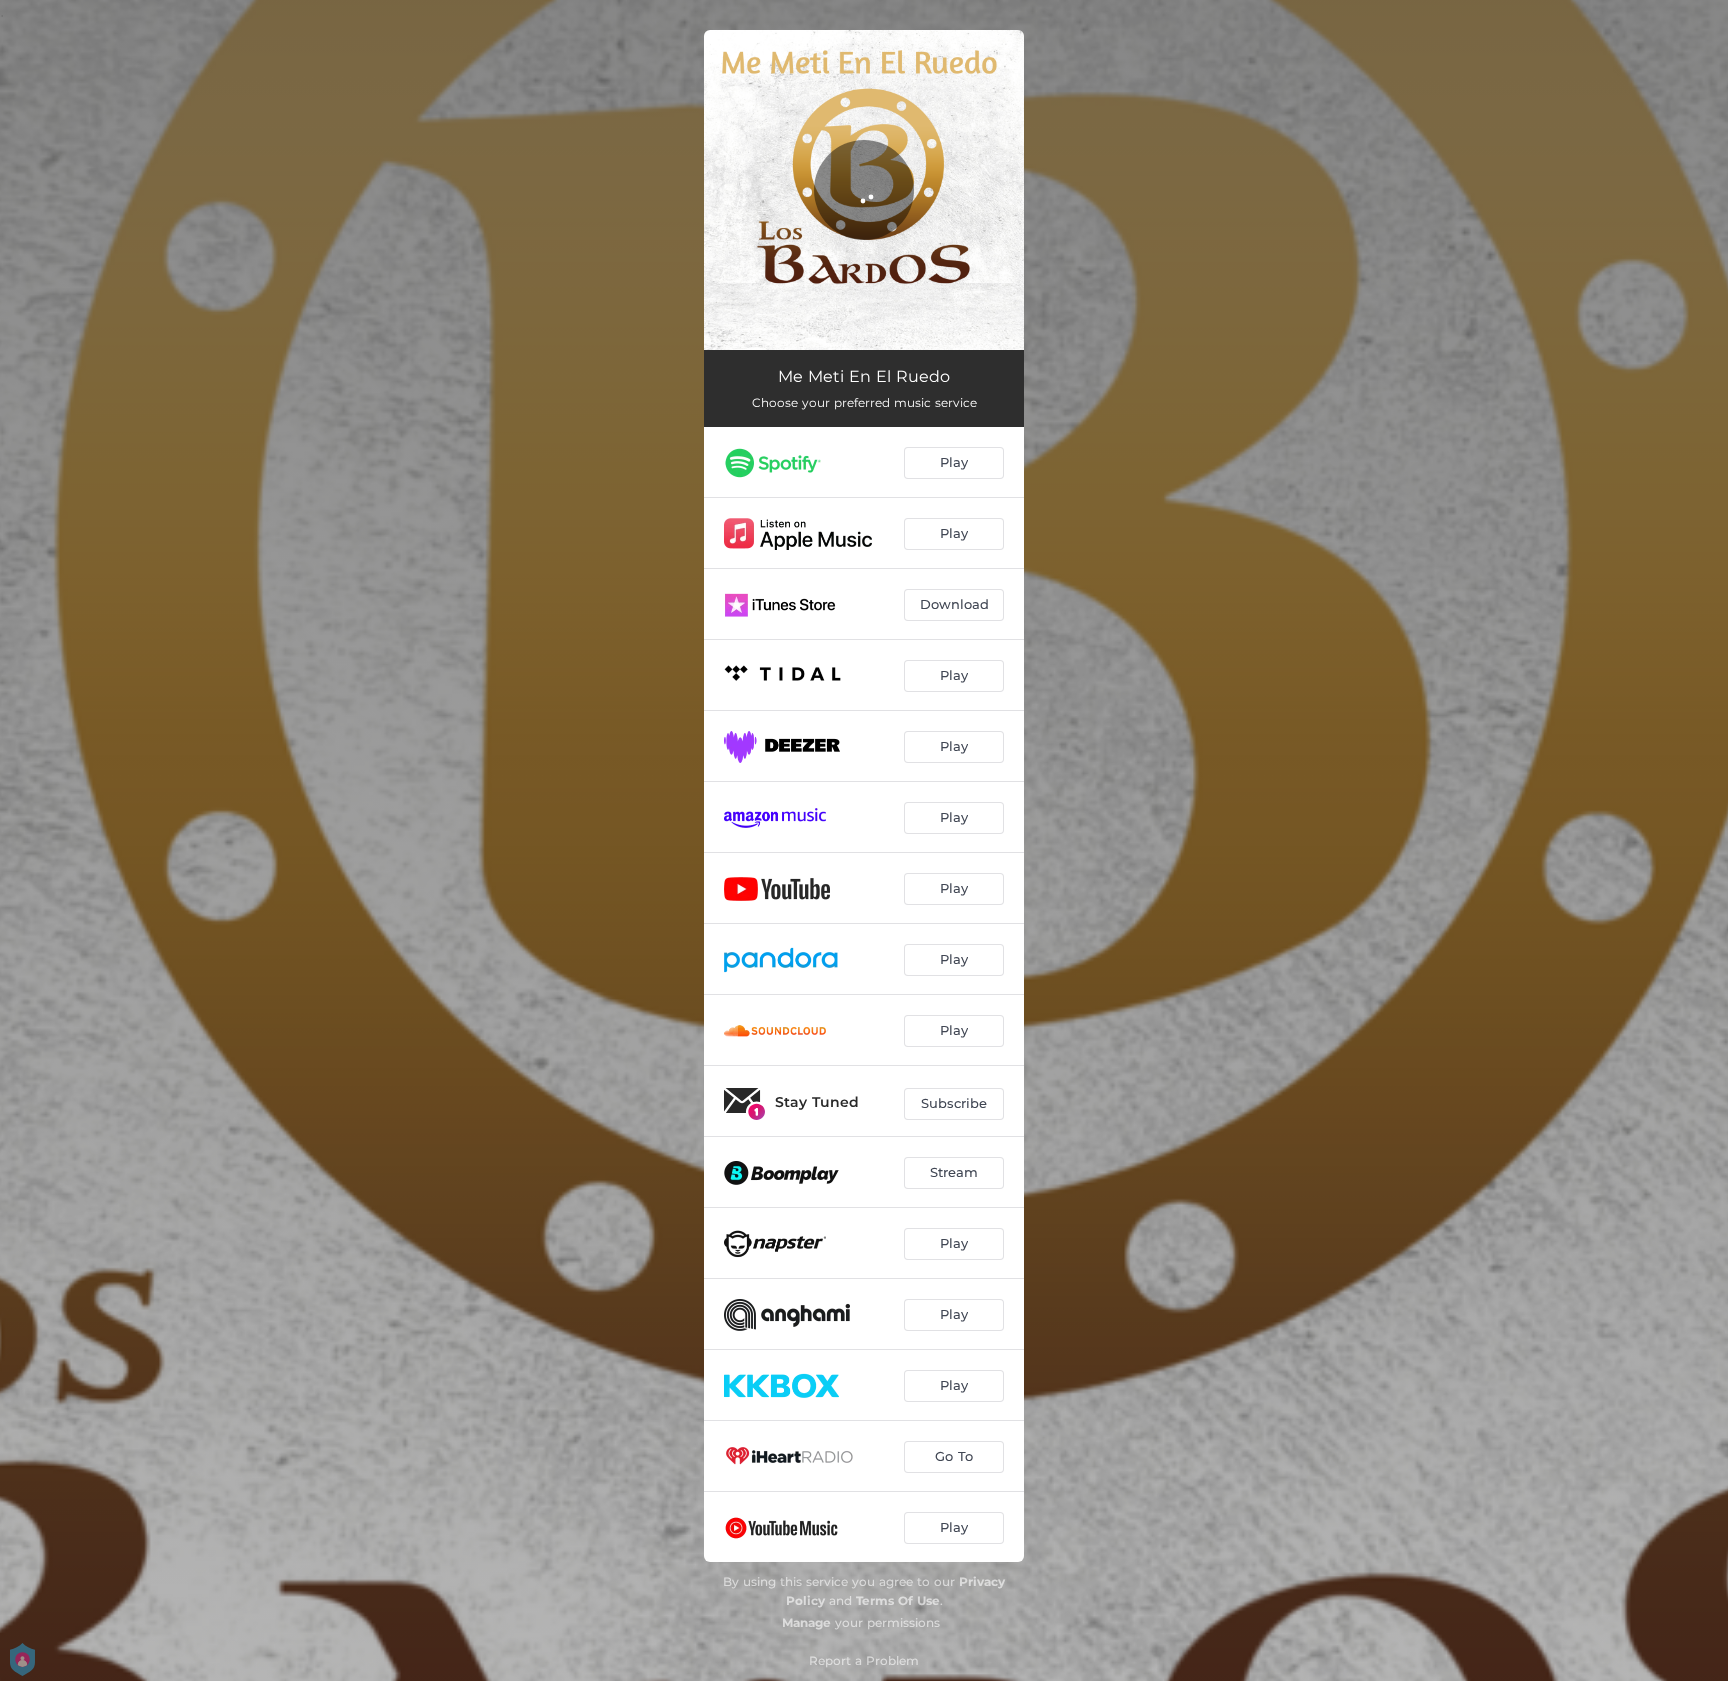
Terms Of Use (898, 1600)
